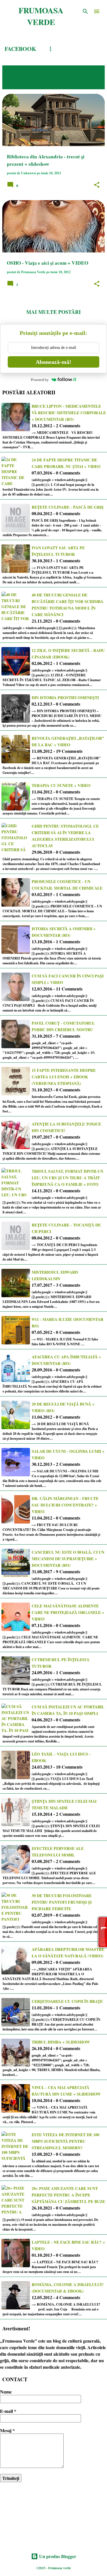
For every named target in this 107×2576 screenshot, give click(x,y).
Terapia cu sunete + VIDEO (61, 785)
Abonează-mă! (53, 362)
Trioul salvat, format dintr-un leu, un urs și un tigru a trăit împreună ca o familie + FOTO (67, 1178)
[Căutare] (85, 11)
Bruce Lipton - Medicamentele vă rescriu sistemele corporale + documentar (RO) (69, 413)
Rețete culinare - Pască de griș (68, 507)
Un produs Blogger (57, 2556)
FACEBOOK (20, 49)
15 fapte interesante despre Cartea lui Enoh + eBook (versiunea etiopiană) (64, 1077)
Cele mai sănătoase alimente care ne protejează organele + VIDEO (68, 1612)
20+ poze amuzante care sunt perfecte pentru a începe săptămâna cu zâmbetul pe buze (68, 2195)
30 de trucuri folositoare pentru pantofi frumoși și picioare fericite (62, 1902)
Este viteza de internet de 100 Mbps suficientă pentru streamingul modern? (65, 2141)
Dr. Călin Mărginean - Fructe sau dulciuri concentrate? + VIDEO (65, 1505)
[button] (97, 185)
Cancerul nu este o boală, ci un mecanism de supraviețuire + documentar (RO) (68, 1559)
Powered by (40, 380)
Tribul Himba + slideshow (61, 2042)
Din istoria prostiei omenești (65, 698)
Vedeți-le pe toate (34, 82)
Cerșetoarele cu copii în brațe (67, 2001)
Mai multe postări (53, 312)
